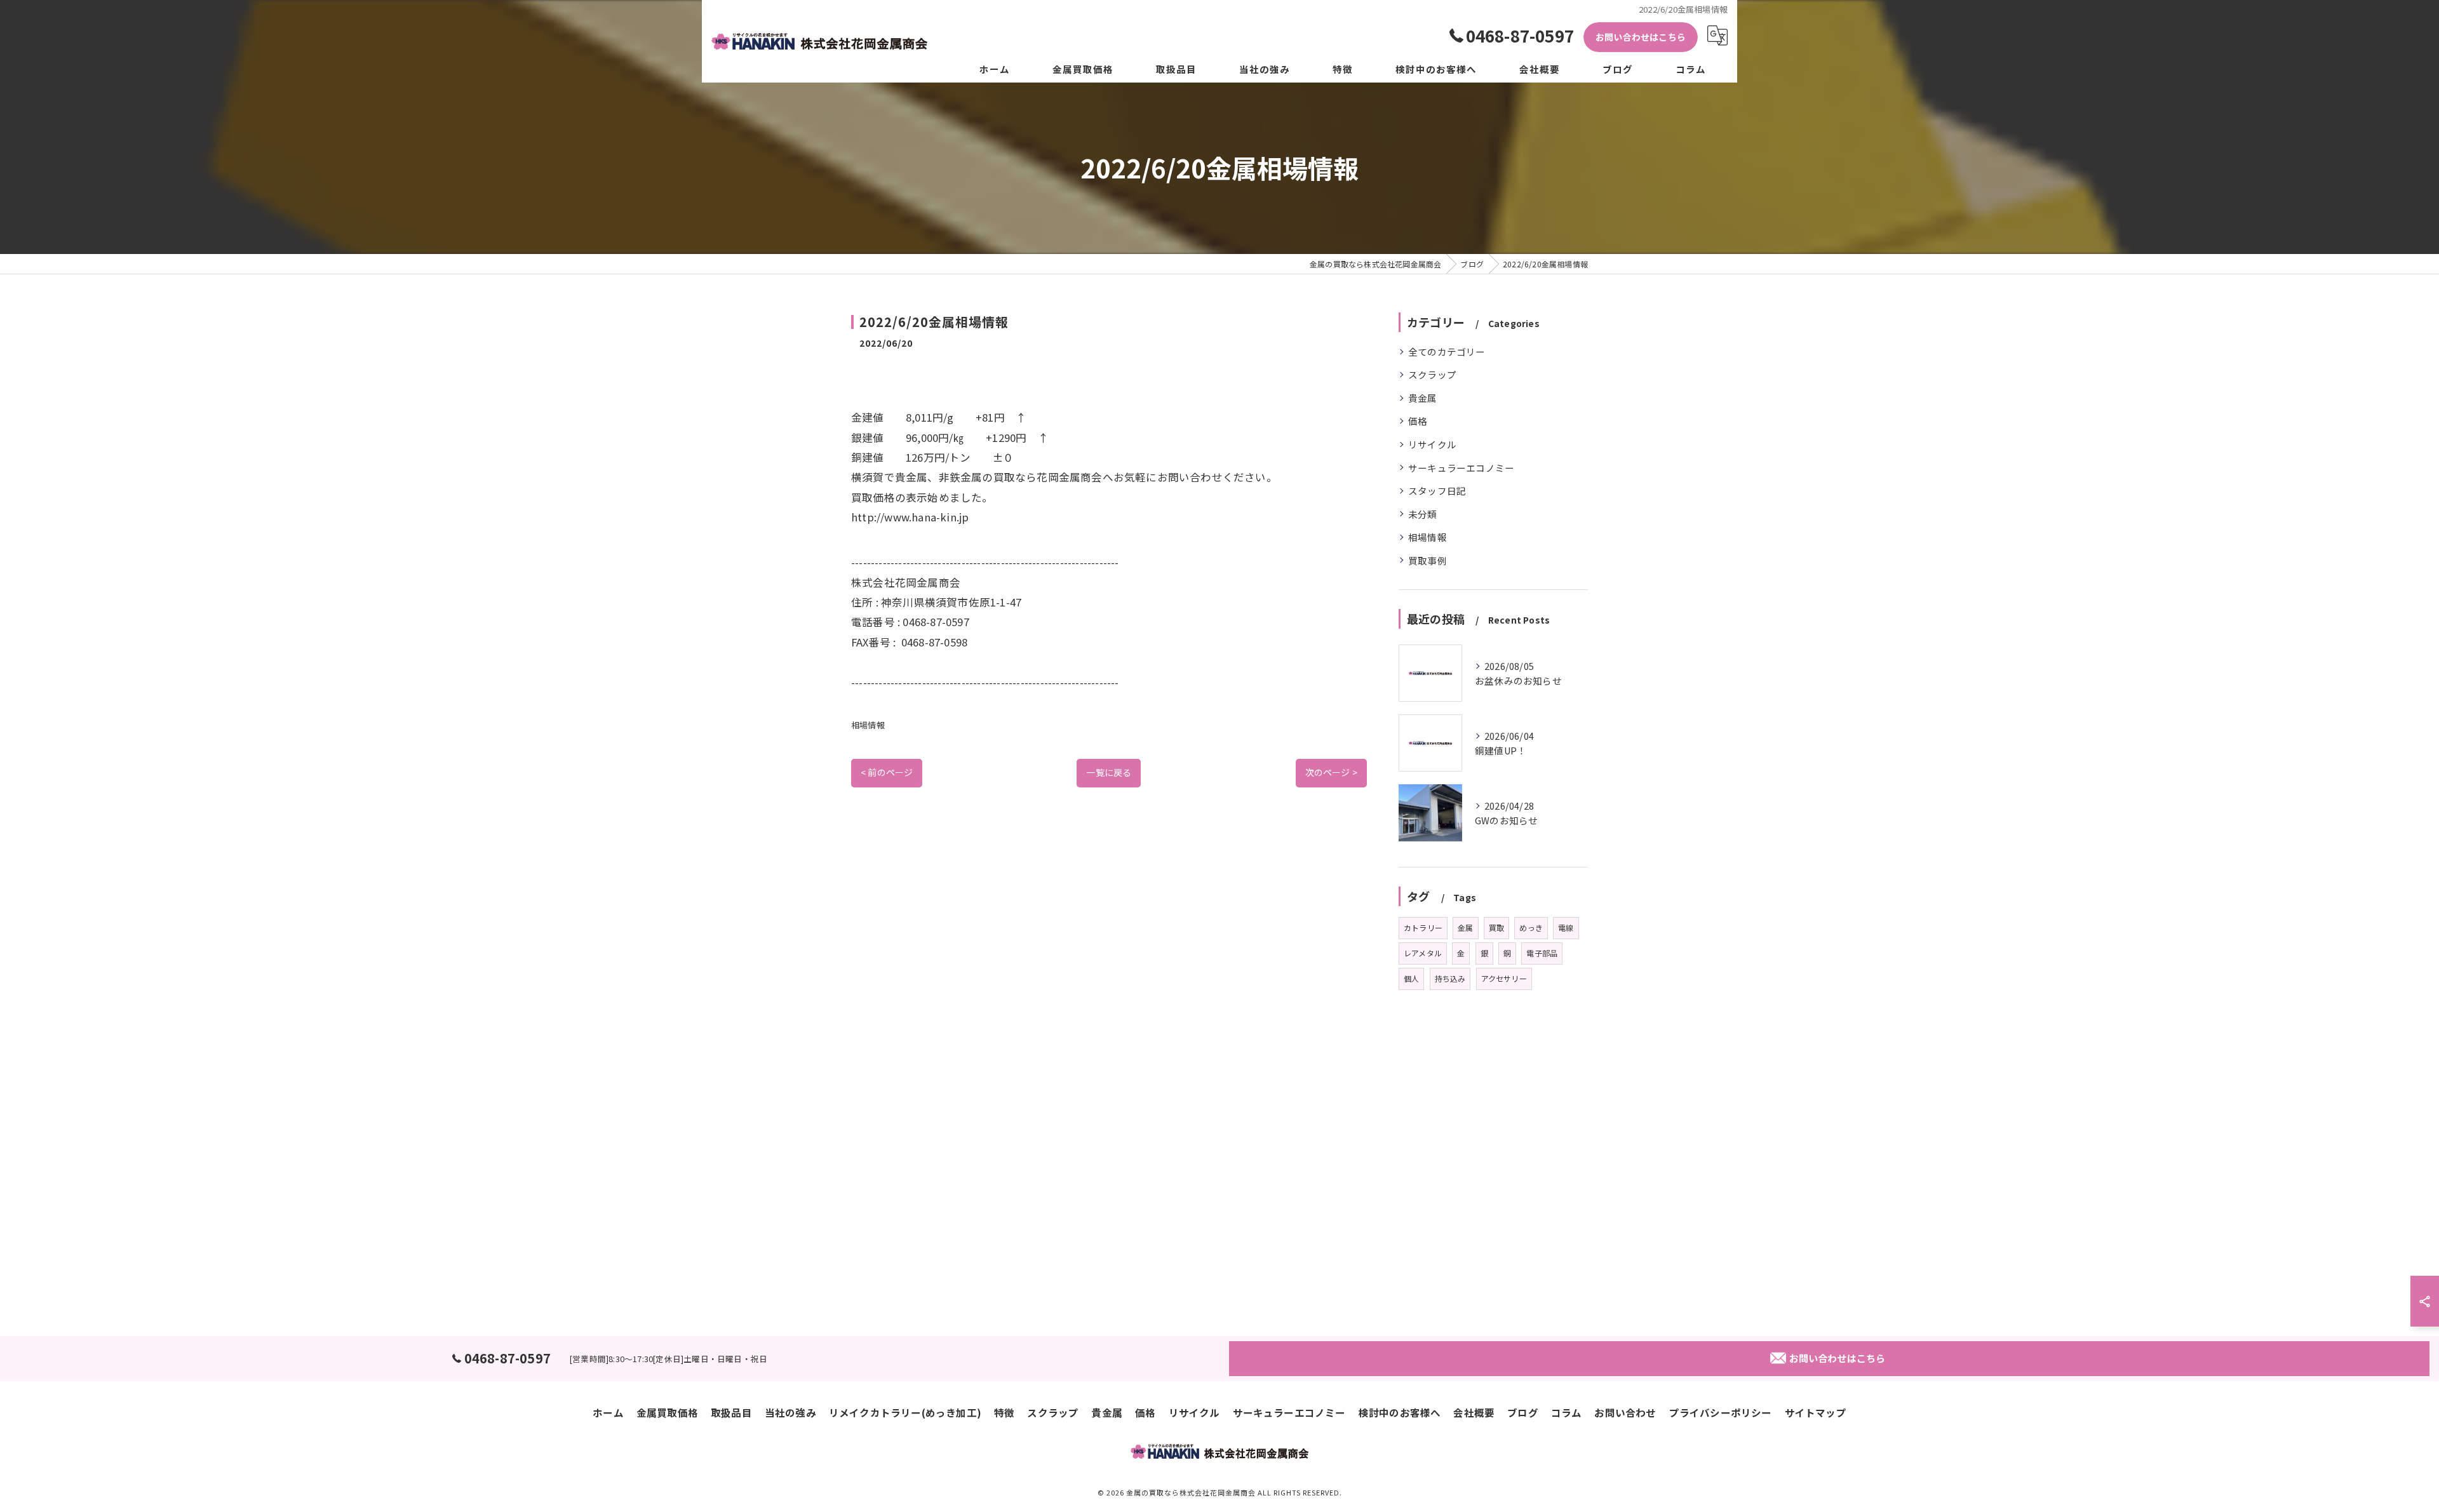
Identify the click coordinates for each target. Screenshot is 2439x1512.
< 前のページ (887, 772)
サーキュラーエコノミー (1461, 468)
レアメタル (1423, 953)
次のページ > (1331, 772)
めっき (1531, 927)
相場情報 (868, 725)
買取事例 (1428, 560)
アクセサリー (1504, 978)
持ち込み (1450, 978)
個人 (1411, 978)
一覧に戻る (1109, 772)
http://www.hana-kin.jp (910, 517)
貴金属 (1423, 398)
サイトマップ (1816, 1412)
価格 (1418, 421)
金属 (1465, 927)
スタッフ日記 (1437, 491)
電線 (1566, 927)
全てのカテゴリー (1447, 351)
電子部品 (1542, 953)
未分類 (1423, 514)
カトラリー (1423, 927)
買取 (1496, 927)
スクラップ (1432, 374)
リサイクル (1432, 444)
